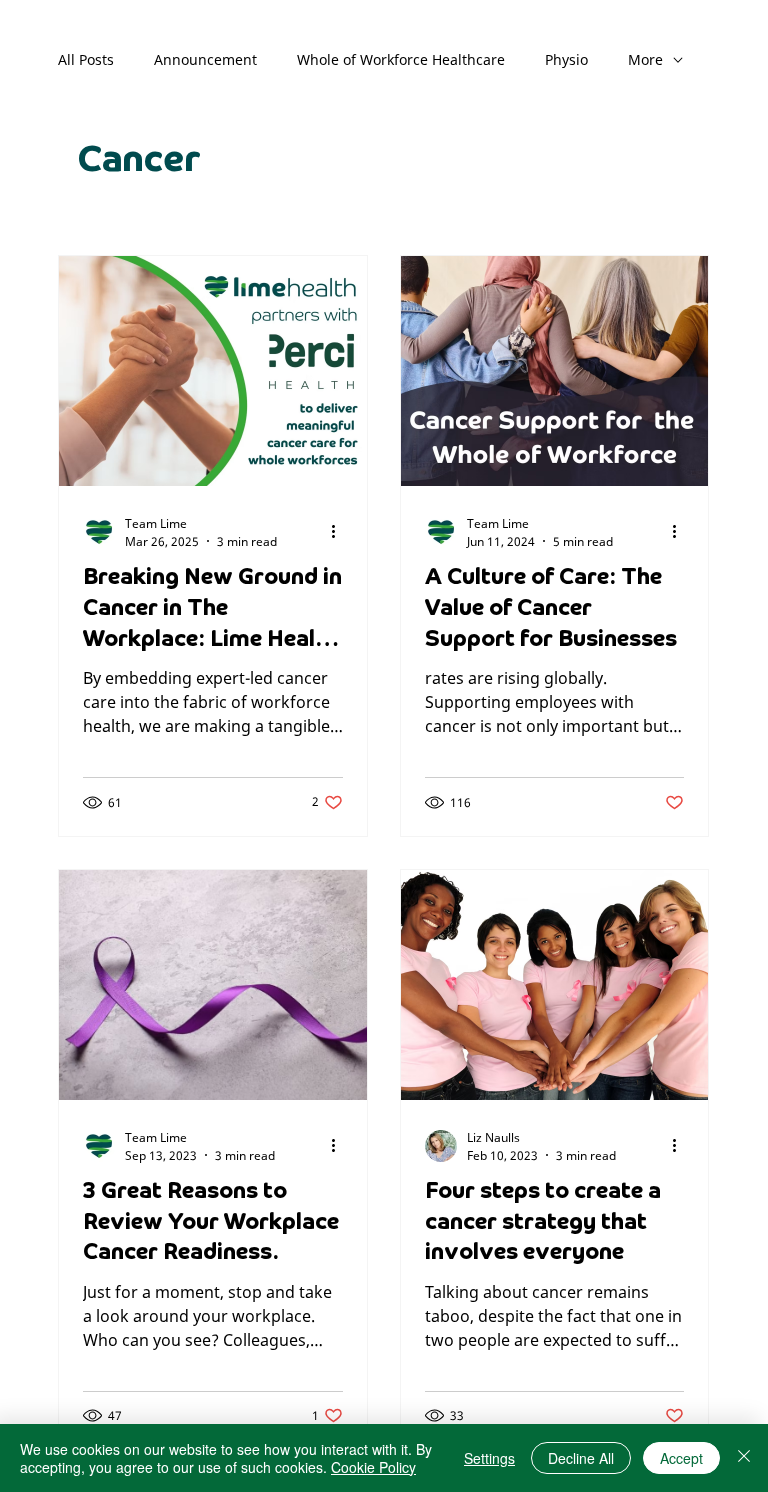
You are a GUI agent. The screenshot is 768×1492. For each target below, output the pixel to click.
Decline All (581, 1458)
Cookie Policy (373, 1467)
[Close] (744, 1458)
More (645, 59)
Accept (681, 1458)
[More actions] (340, 532)
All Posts (86, 59)
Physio (566, 59)
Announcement (205, 59)
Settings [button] (489, 1458)
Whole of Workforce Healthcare (401, 59)
